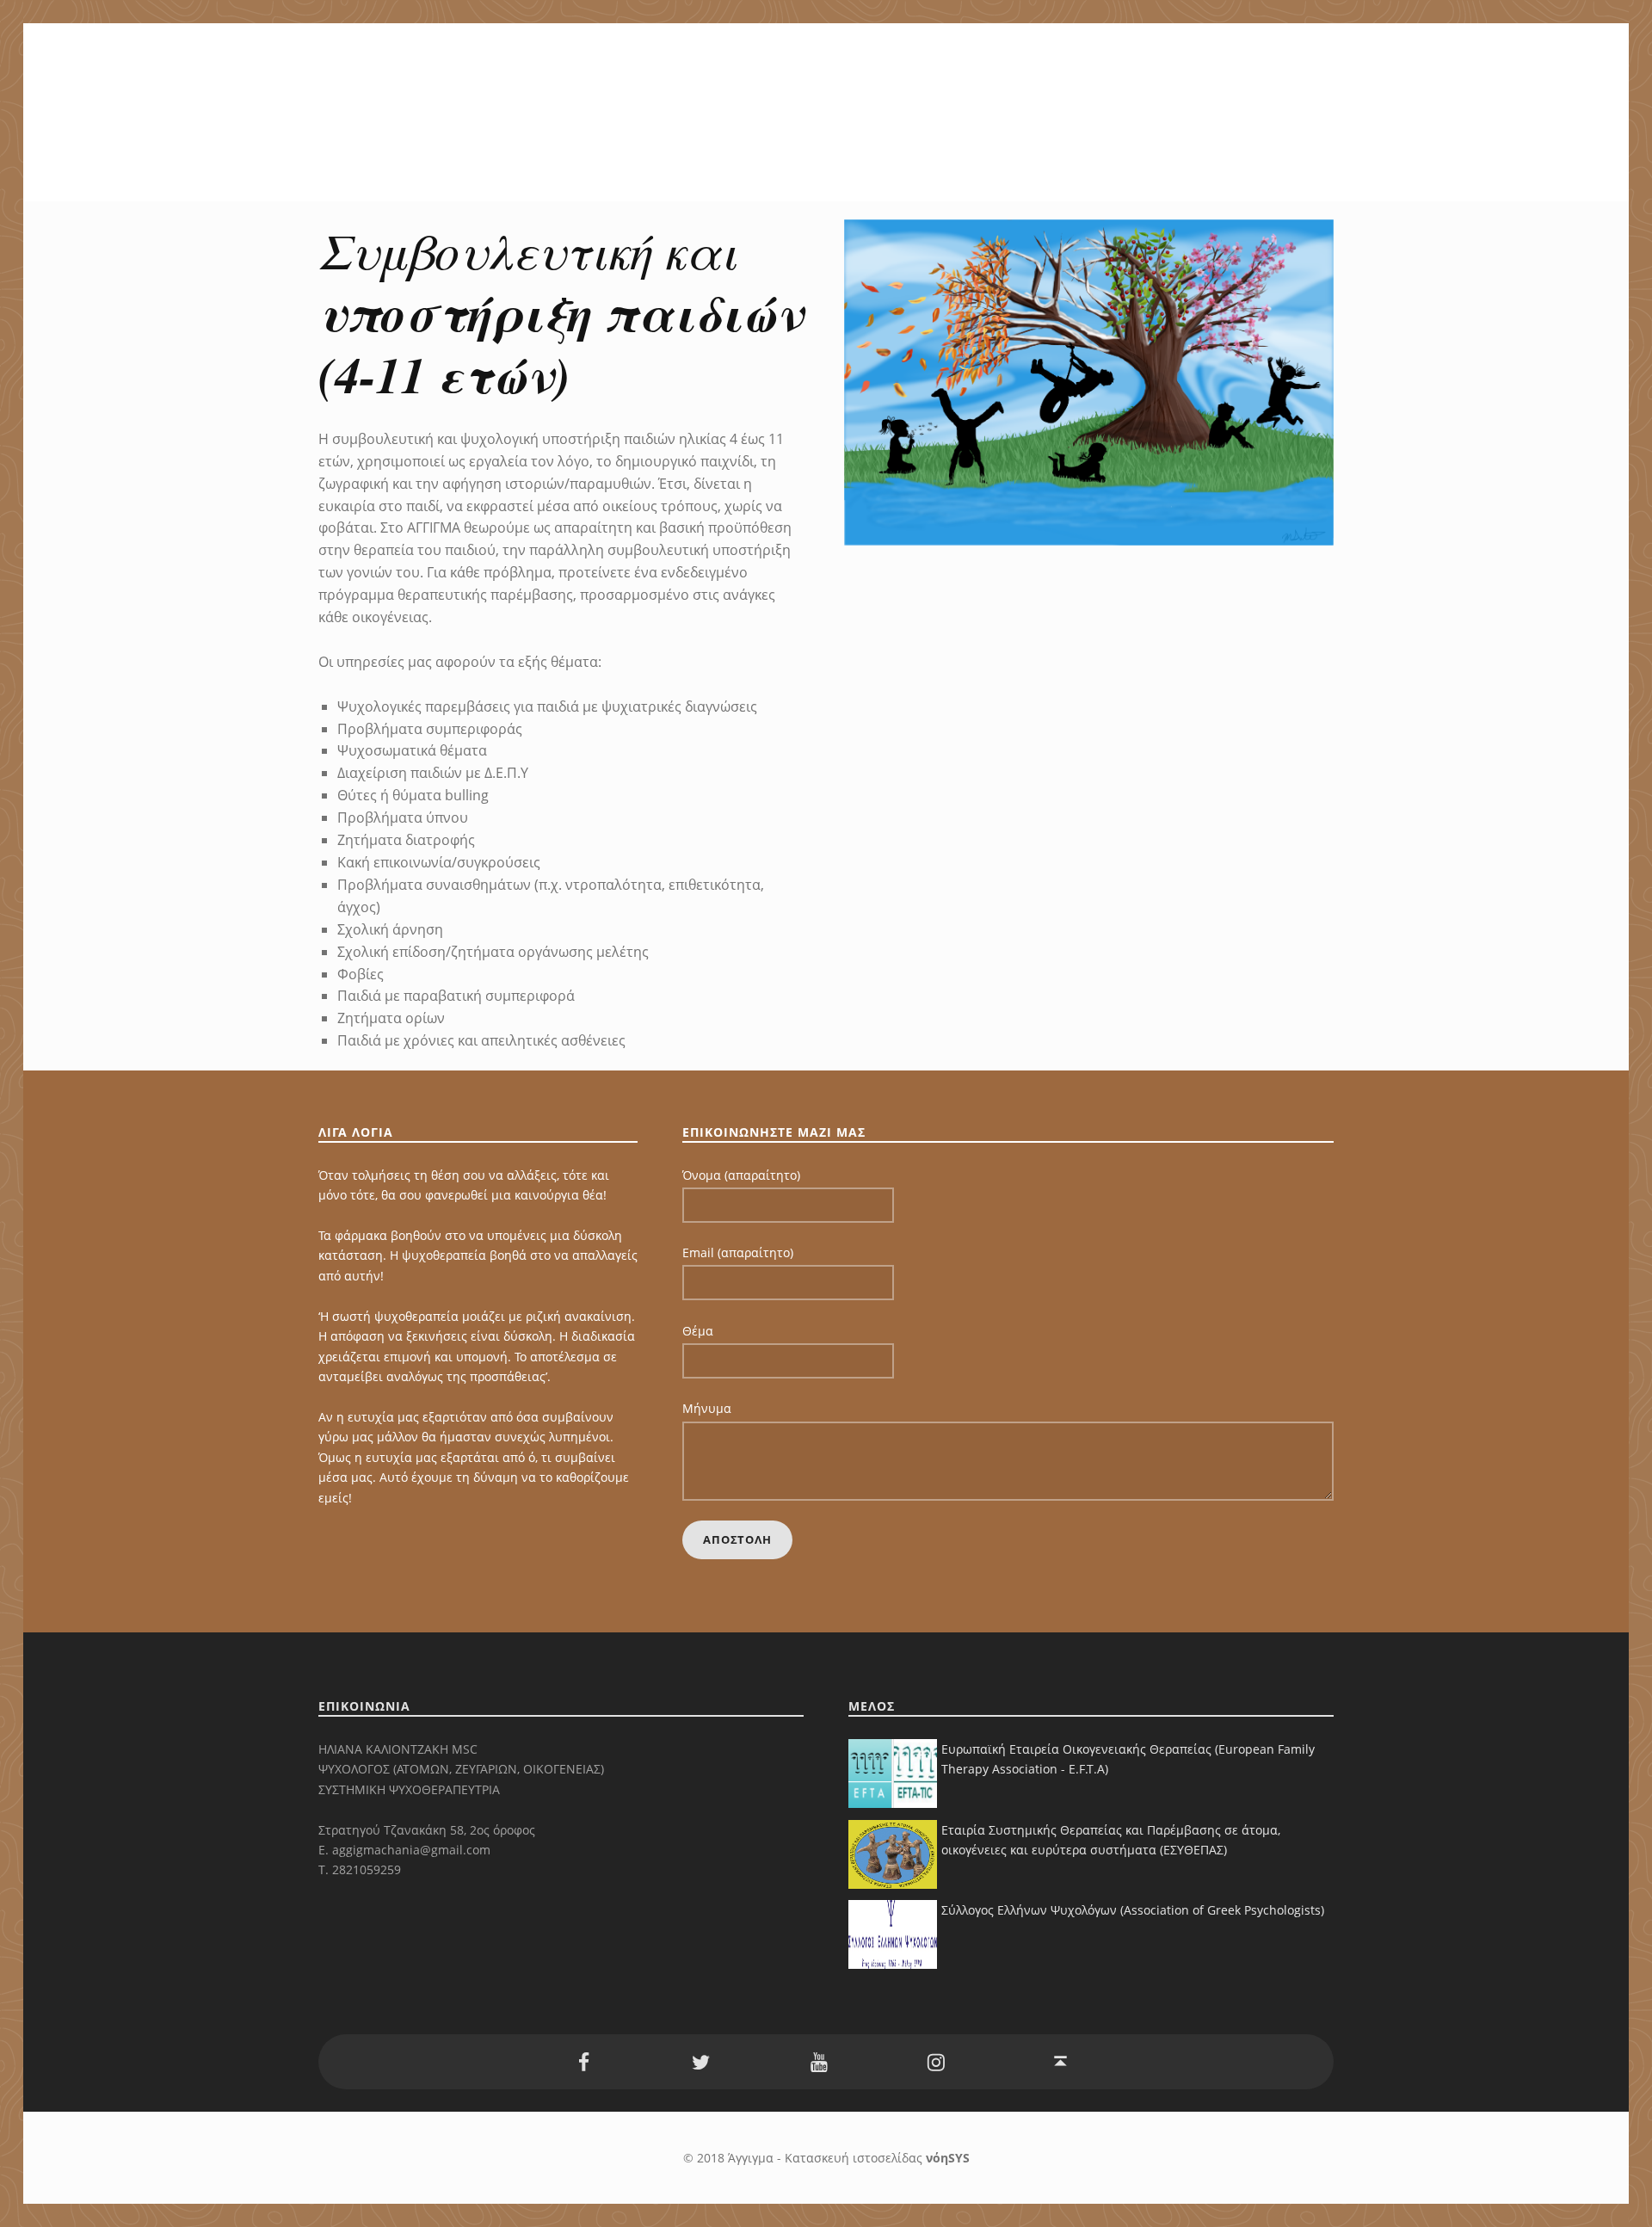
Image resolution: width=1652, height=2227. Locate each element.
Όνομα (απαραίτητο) (741, 1175)
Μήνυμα (707, 1408)
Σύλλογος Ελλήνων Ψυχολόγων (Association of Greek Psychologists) (1133, 1910)
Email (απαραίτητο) (738, 1252)
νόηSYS (948, 2158)
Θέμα (698, 1331)
